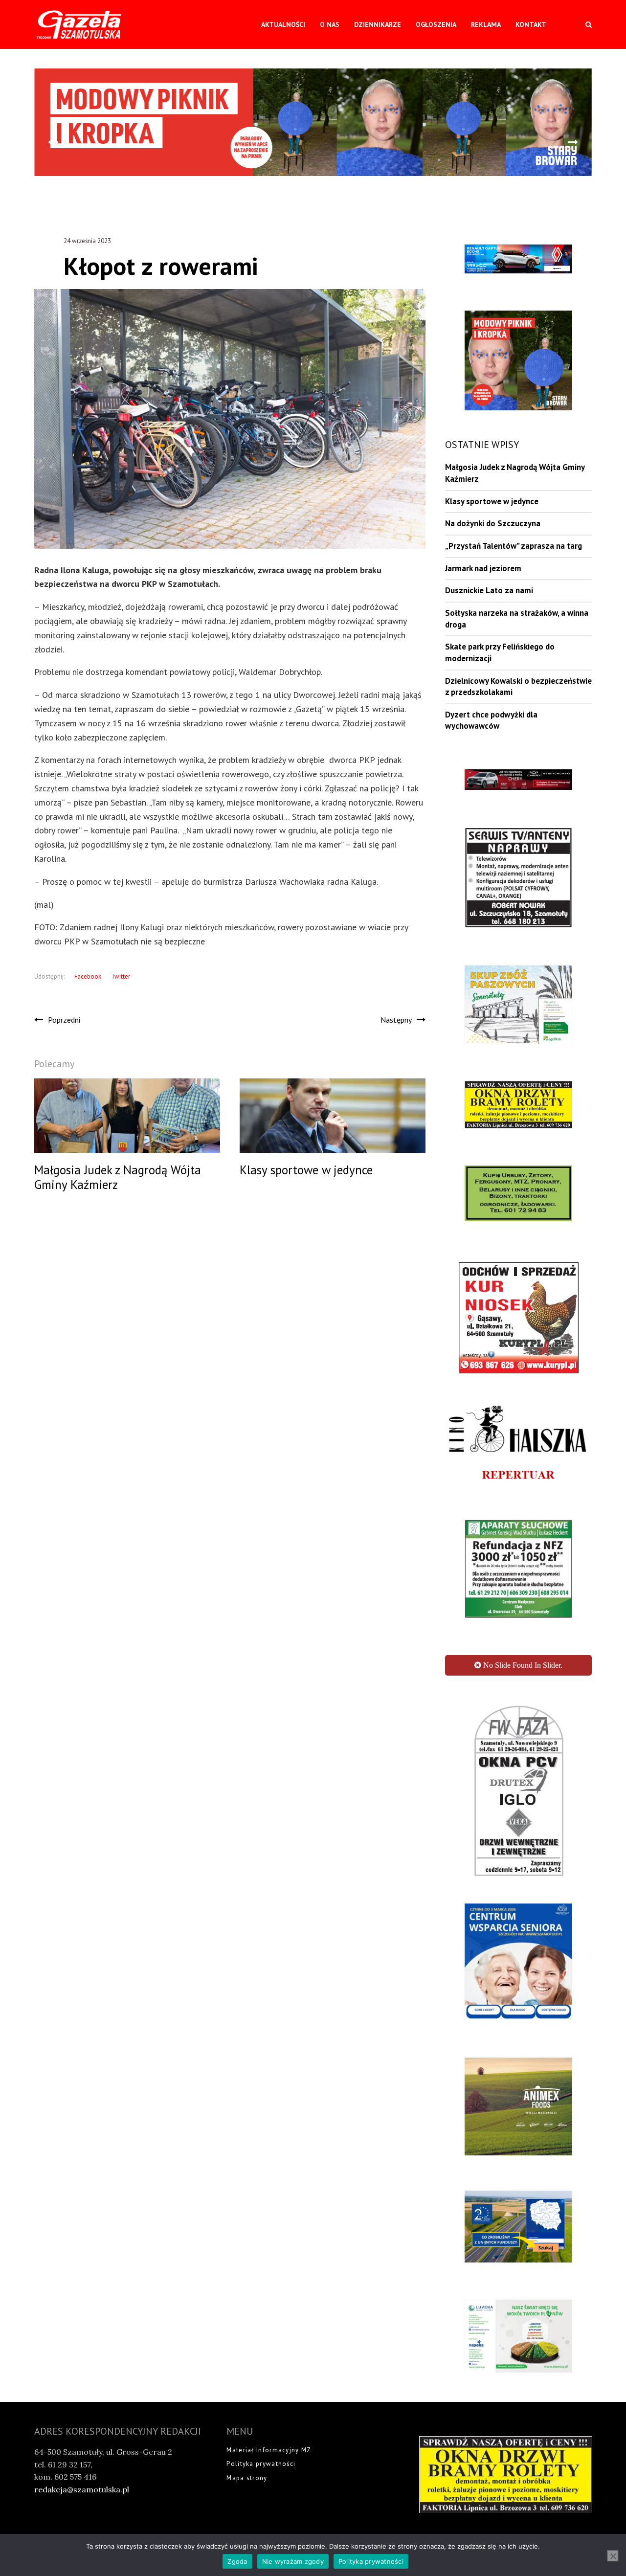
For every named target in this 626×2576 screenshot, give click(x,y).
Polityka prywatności (261, 2450)
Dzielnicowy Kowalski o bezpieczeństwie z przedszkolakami (518, 687)
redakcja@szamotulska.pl (82, 2476)
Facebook (88, 976)
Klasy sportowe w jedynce (492, 501)
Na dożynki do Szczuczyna (493, 523)
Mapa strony (247, 2464)
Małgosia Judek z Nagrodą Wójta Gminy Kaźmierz (515, 473)
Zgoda (237, 2561)
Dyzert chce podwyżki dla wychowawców (491, 720)
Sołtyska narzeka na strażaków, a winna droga (517, 619)
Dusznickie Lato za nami (489, 590)
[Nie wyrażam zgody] (613, 2556)
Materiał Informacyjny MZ (269, 2436)
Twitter (121, 976)
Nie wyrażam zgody (293, 2561)
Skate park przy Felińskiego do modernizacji (500, 652)
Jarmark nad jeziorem (483, 568)
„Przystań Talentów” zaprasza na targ (514, 546)
